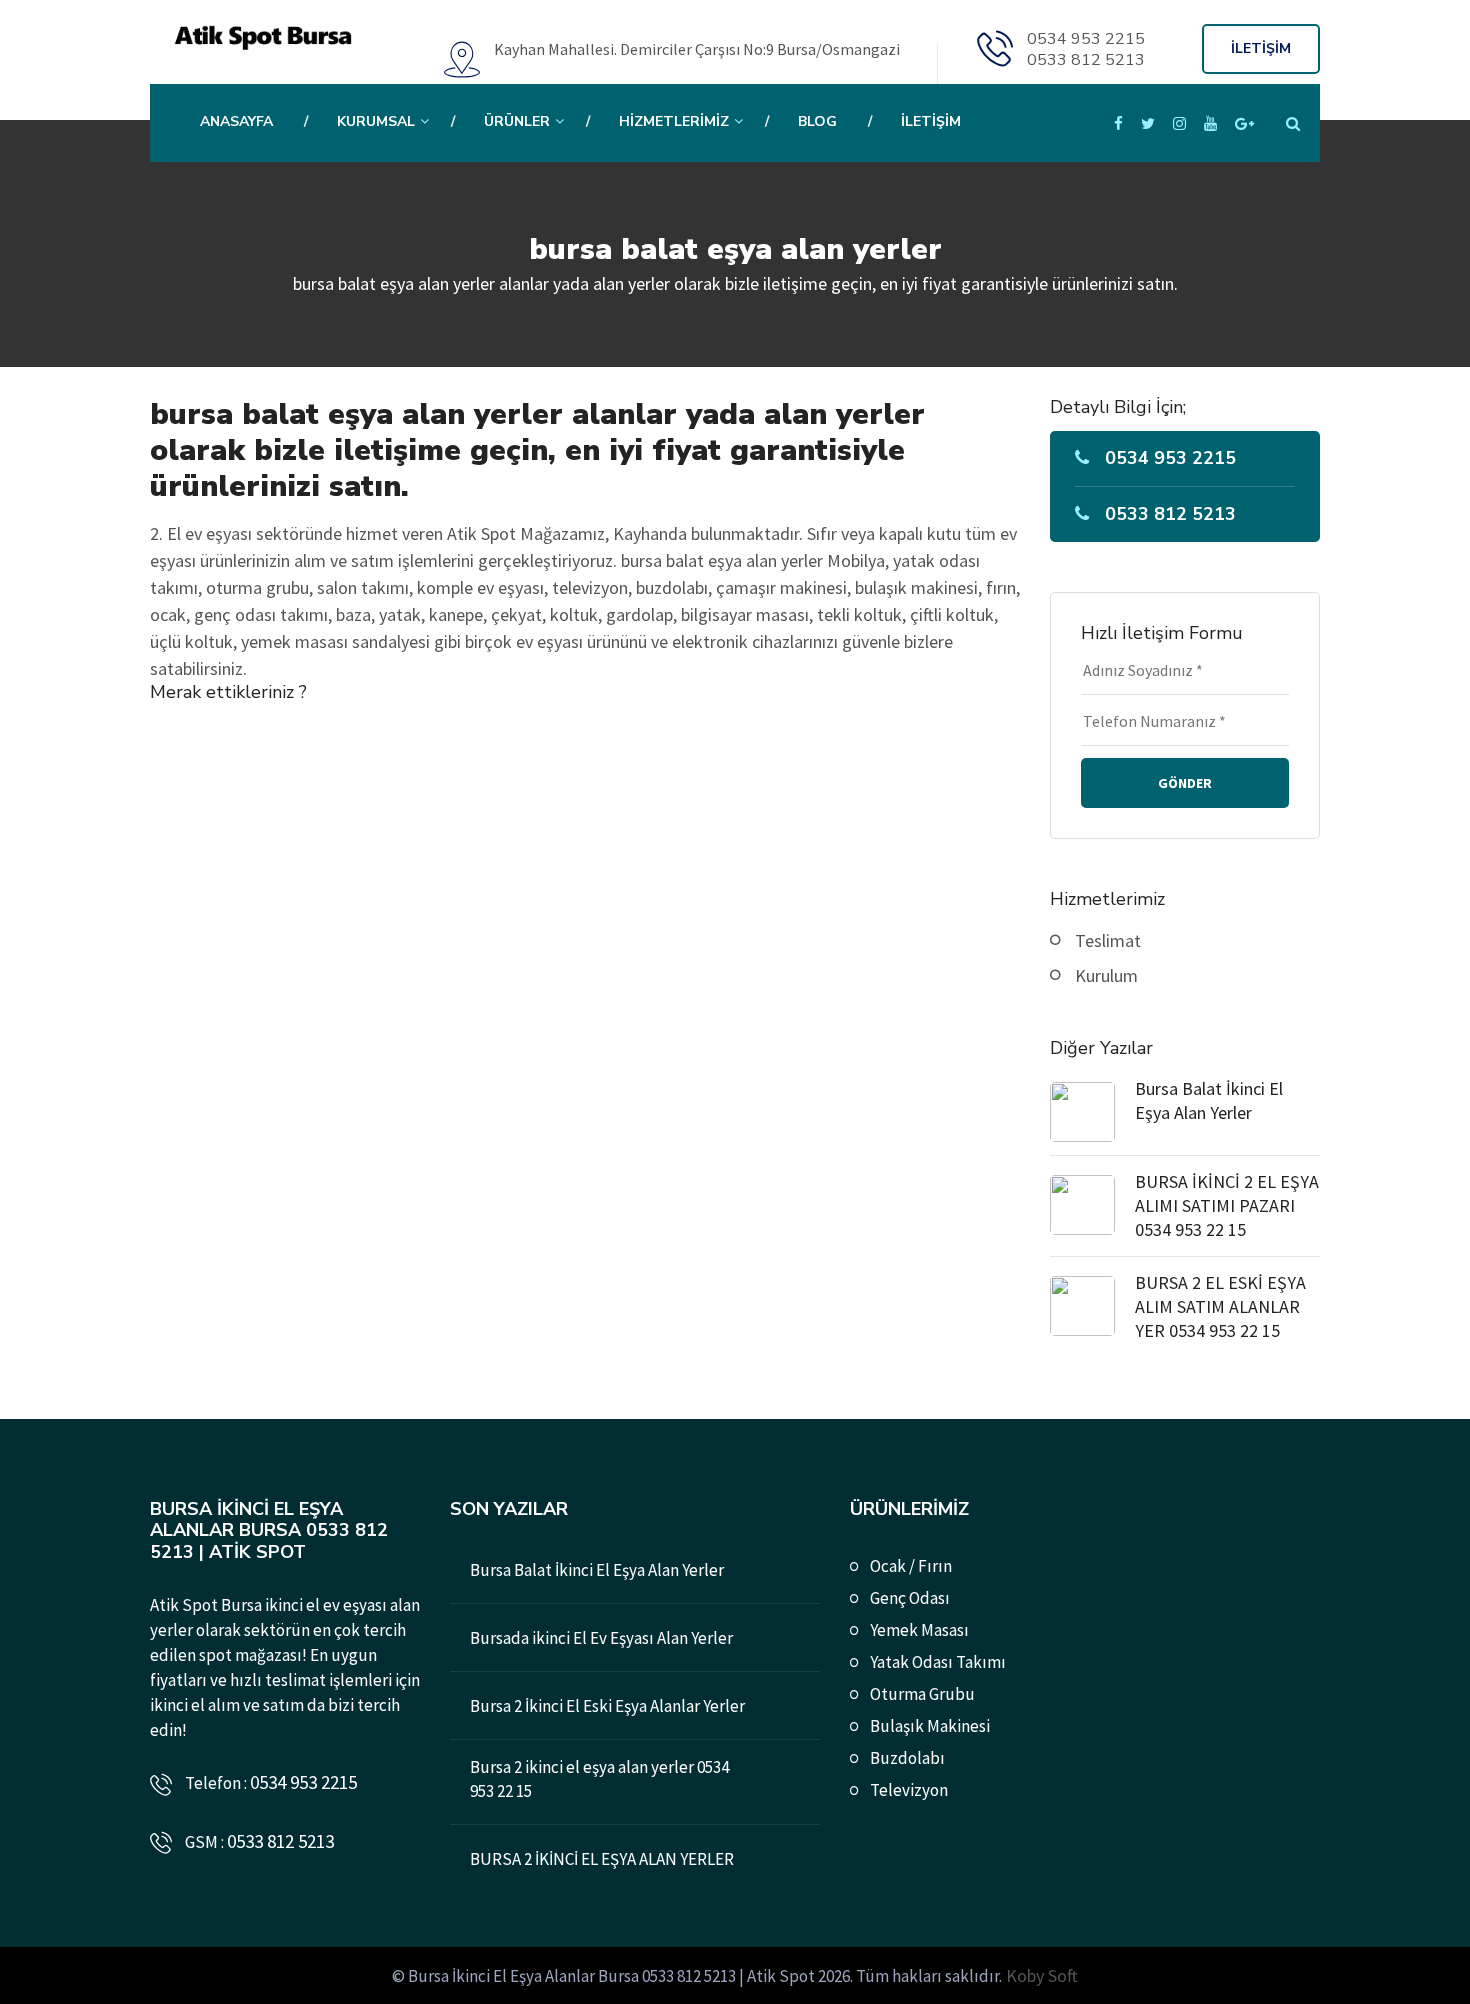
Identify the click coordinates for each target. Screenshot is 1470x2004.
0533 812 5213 (1086, 60)
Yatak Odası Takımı (938, 1662)
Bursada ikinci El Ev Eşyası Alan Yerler (601, 1638)
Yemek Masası (919, 1630)
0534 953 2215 (1086, 39)
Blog (817, 121)
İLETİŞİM (1261, 48)
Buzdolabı (907, 1758)
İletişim (931, 121)
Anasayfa (236, 121)
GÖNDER (1185, 783)
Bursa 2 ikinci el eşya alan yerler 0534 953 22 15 (599, 1779)
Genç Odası (910, 1598)
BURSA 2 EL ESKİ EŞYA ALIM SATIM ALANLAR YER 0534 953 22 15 (1220, 1306)
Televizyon (909, 1790)
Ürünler (517, 121)
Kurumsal (376, 121)
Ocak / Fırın (911, 1566)
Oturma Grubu (922, 1694)
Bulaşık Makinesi (930, 1726)
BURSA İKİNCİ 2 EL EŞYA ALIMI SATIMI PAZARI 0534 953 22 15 (1227, 1205)
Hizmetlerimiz (674, 121)
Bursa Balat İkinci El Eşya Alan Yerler (1209, 1100)
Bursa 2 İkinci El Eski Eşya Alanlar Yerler (607, 1706)
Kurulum (1106, 975)
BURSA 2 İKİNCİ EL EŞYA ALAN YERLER (602, 1859)
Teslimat (1108, 940)
